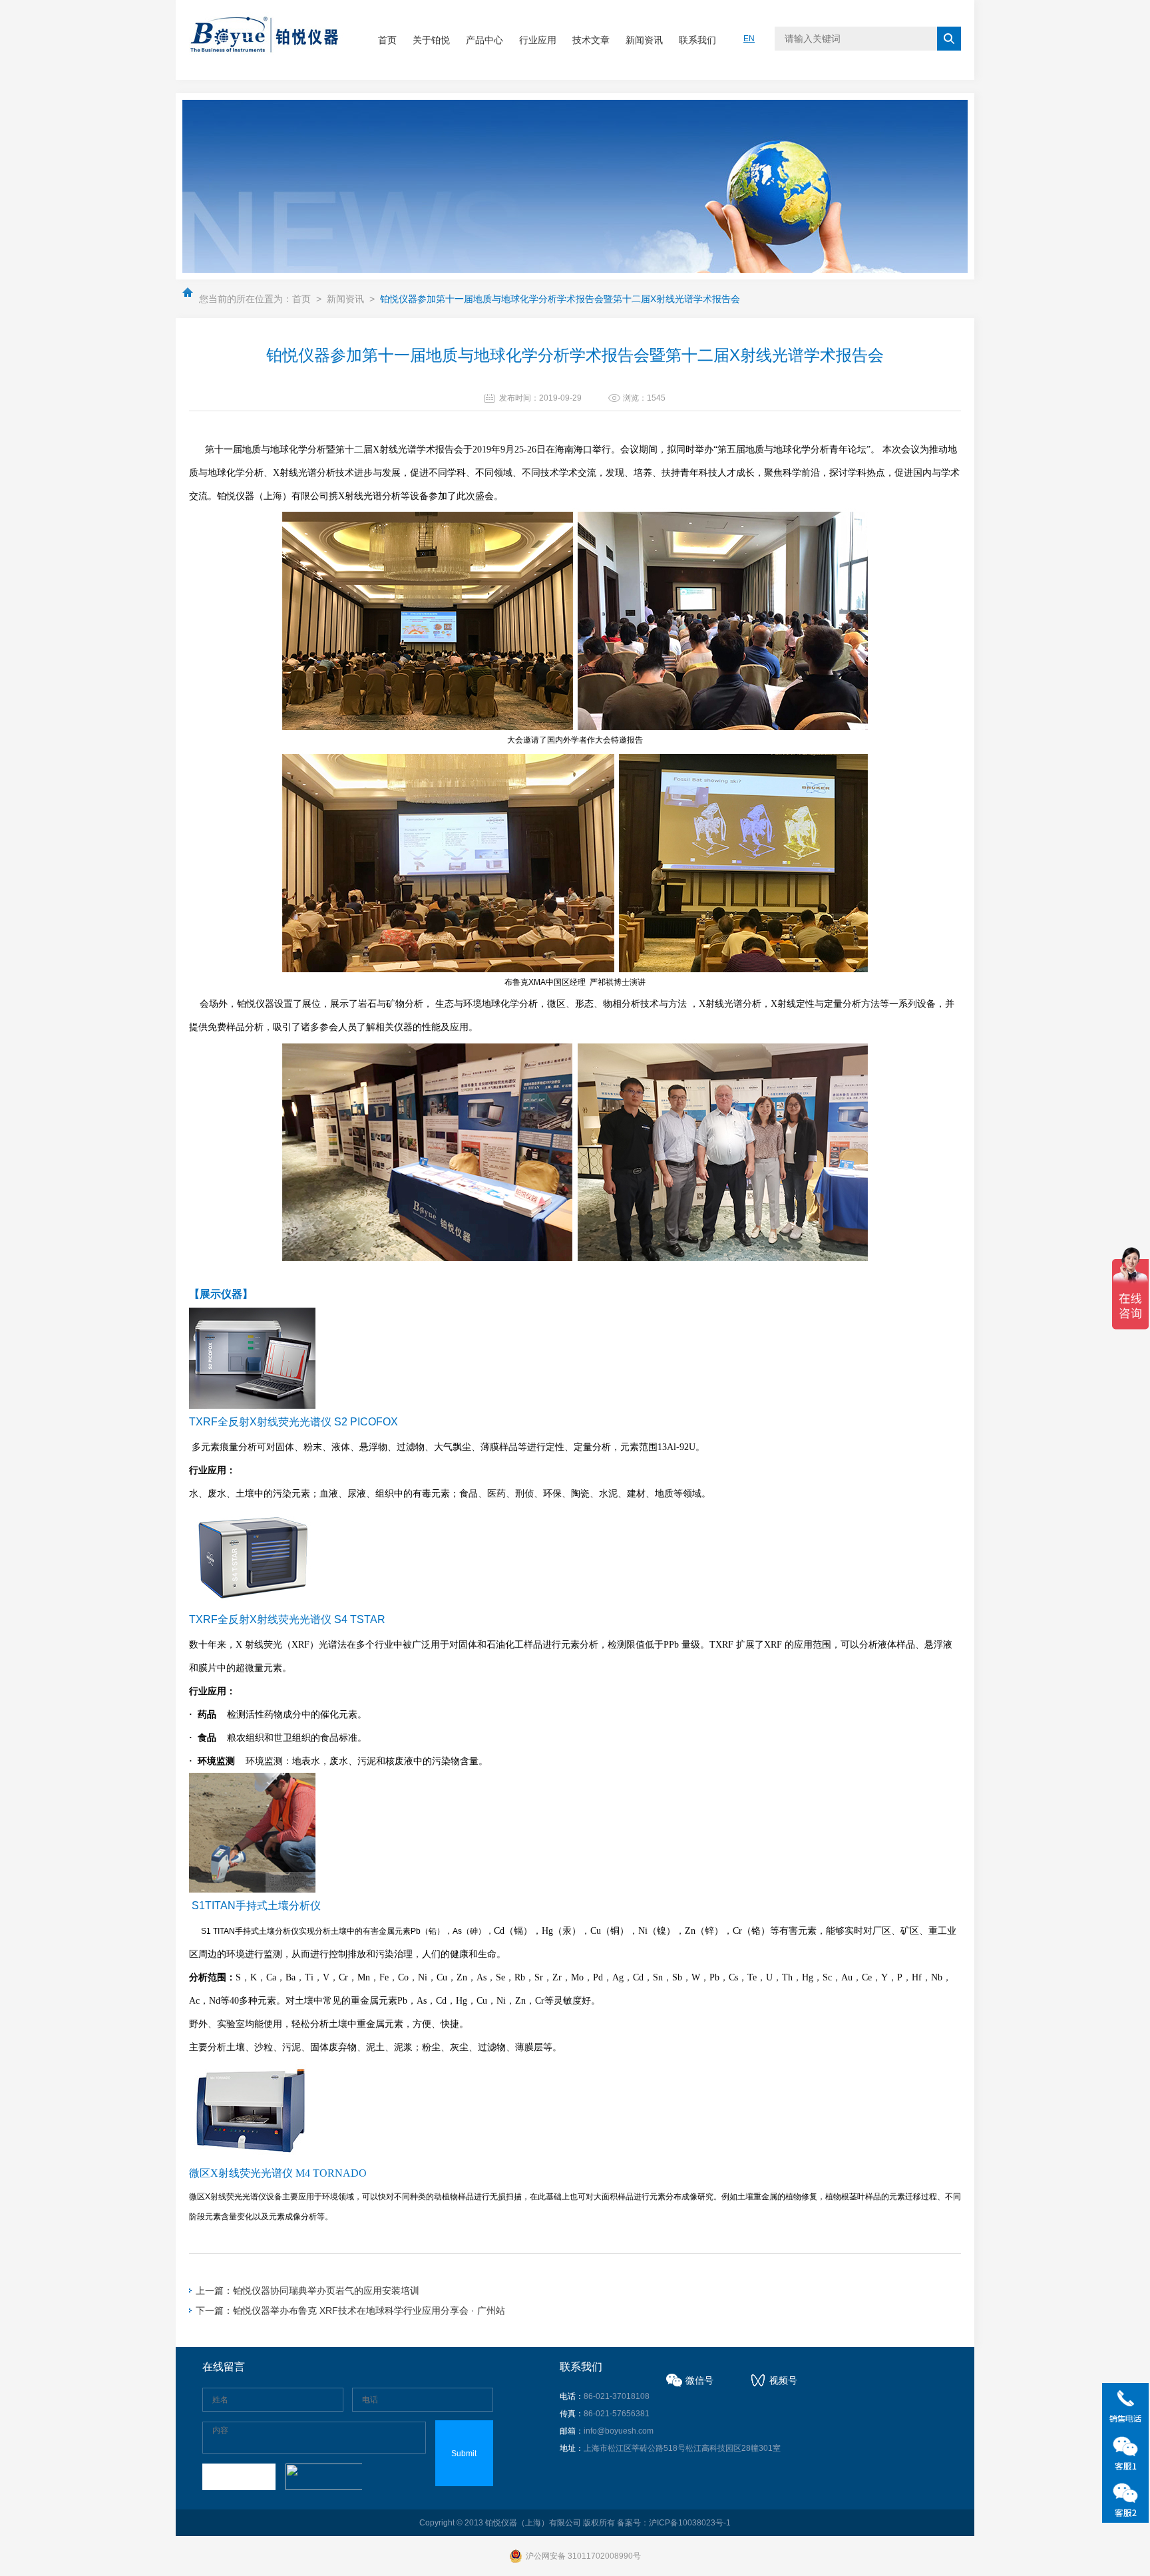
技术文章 (591, 40)
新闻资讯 (644, 40)
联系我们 (697, 40)
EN (749, 39)
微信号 (699, 2380)
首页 (387, 40)
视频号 (783, 2380)
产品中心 (484, 40)
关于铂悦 (431, 40)
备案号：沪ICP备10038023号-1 (674, 2523)
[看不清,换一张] (322, 2477)
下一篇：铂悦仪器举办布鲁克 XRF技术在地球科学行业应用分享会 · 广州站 (350, 2310)
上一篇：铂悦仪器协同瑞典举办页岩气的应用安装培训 (307, 2291)
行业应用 (538, 40)
